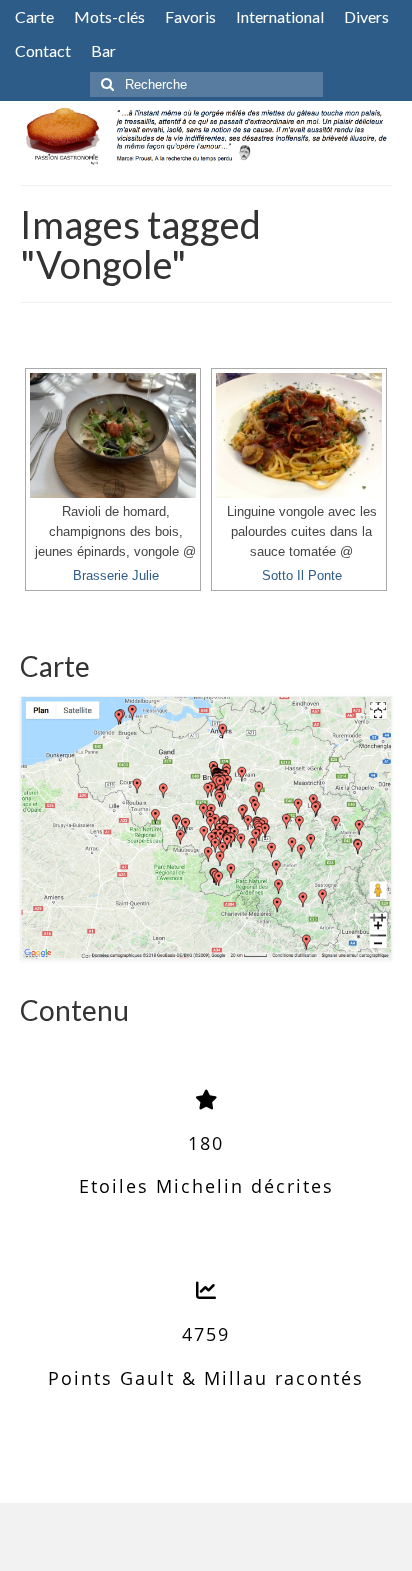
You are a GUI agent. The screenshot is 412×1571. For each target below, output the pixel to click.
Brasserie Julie (116, 576)
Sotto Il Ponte (302, 576)
